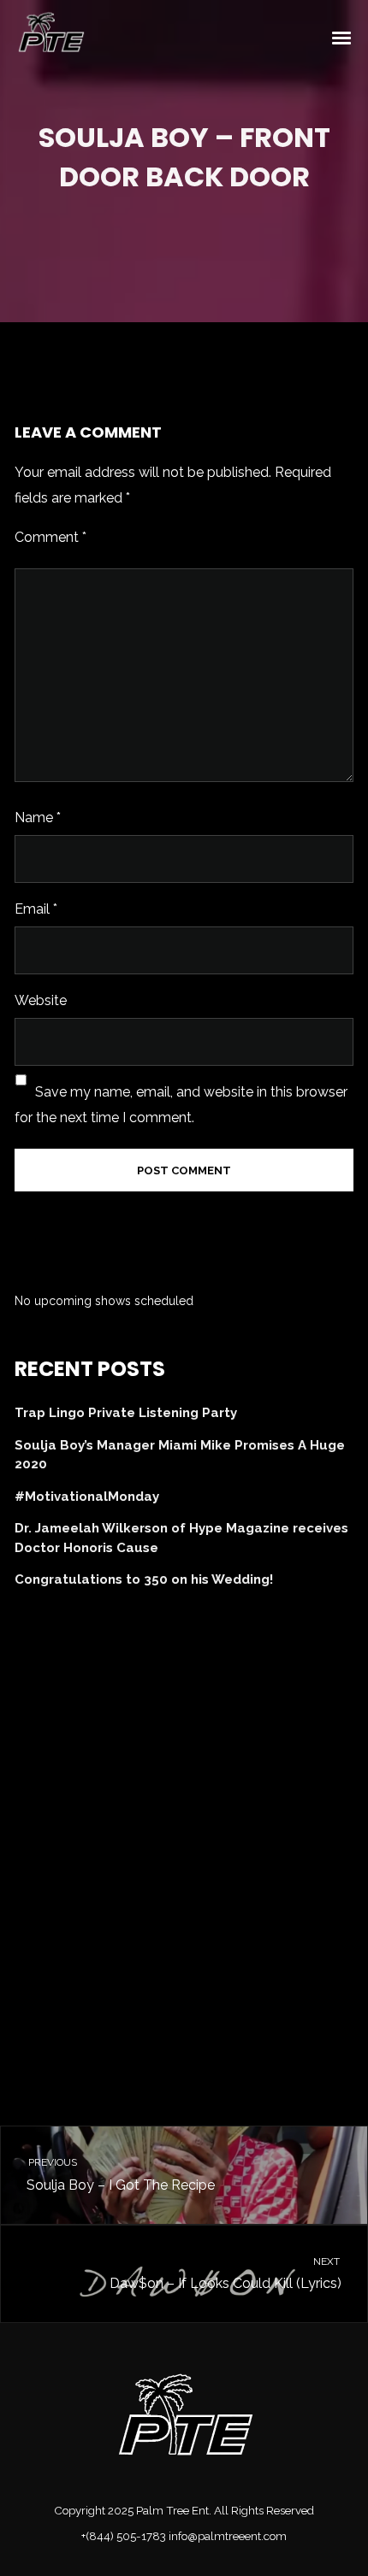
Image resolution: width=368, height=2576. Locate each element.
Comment (50, 537)
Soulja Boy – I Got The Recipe (120, 2175)
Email (36, 909)
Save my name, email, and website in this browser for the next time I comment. (181, 1105)
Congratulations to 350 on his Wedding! (144, 1579)
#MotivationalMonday (87, 1497)
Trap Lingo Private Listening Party (126, 1413)
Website (41, 1000)
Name (38, 817)
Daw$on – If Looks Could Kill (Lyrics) (226, 2274)
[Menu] (342, 37)
